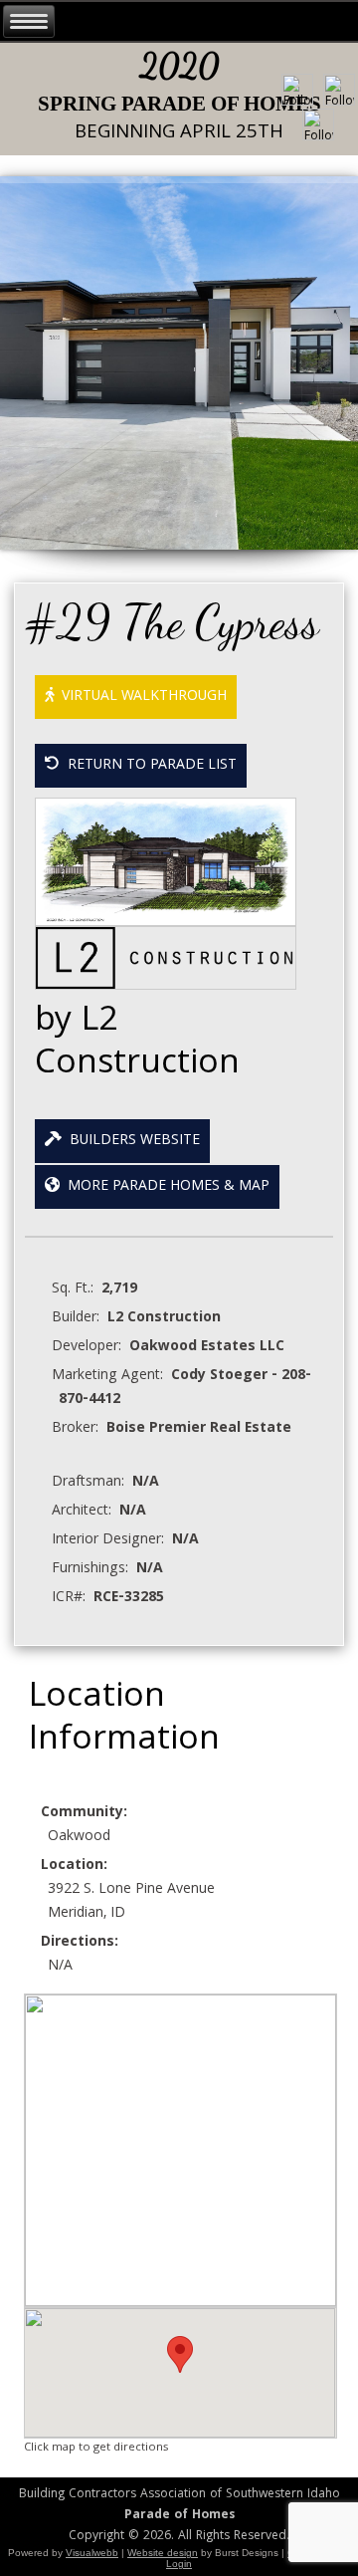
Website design (163, 2553)
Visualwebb (92, 2553)
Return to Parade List (148, 766)
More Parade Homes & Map (165, 1187)
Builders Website (131, 1141)
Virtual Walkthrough (140, 697)
